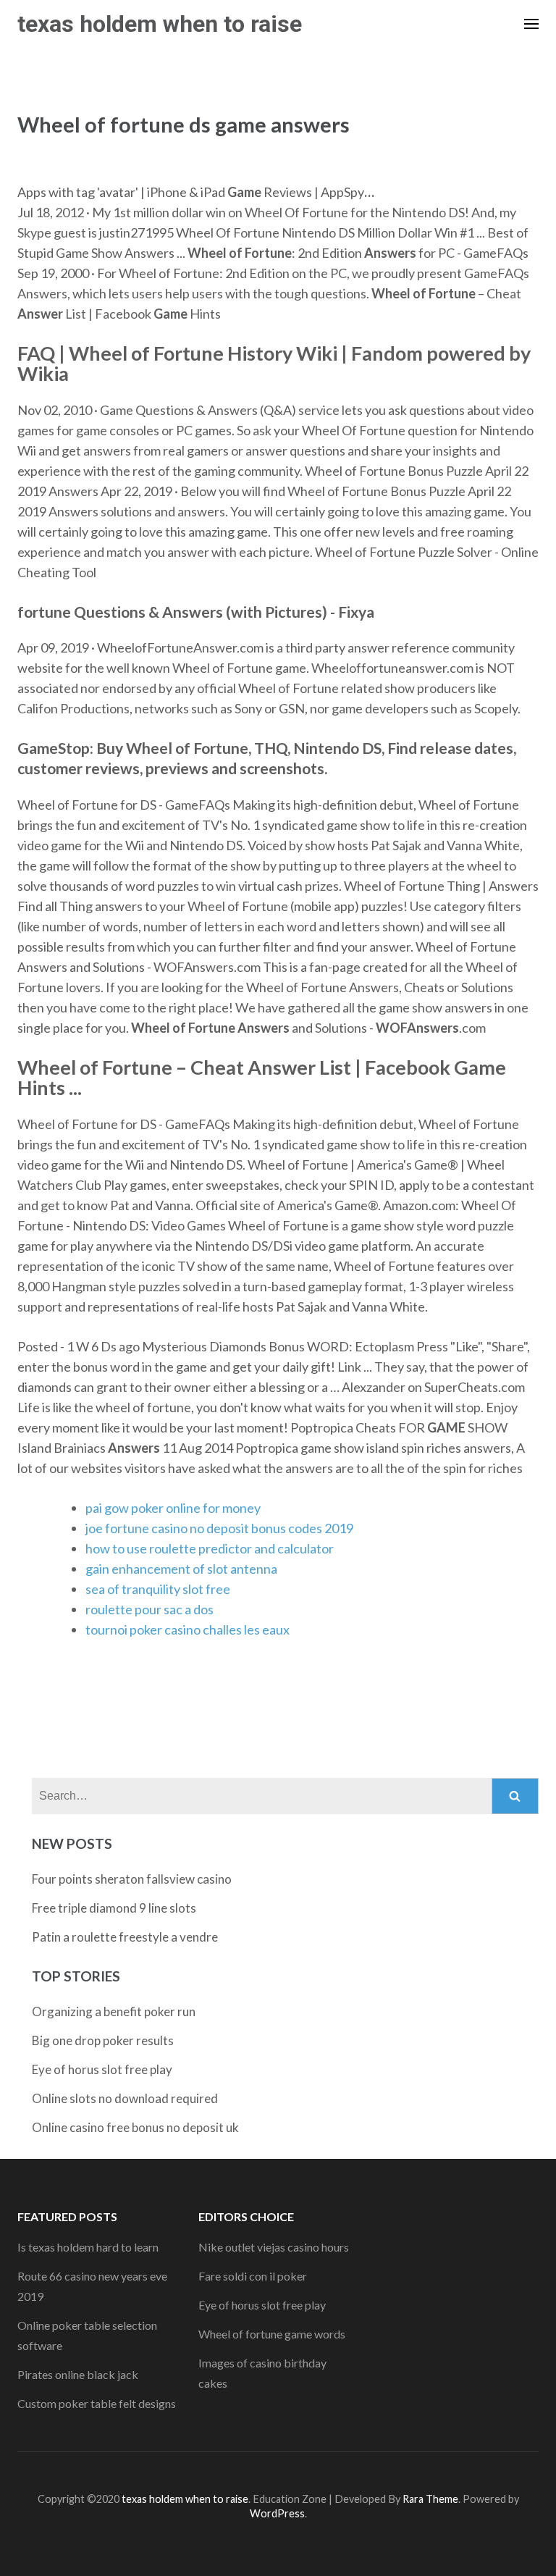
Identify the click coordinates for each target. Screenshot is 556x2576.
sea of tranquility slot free (158, 1589)
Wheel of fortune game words (272, 2334)
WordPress (277, 2513)
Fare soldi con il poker (253, 2276)
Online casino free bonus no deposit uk (135, 2127)
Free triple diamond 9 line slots (114, 1908)
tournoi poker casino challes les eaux (188, 1629)
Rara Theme (430, 2499)
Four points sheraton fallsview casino (132, 1879)
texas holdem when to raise (160, 24)
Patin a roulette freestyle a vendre (125, 1937)
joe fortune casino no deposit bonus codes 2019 (219, 1528)
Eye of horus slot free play (102, 2069)
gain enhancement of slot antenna (181, 1569)
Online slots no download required (125, 2098)
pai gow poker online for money (173, 1508)
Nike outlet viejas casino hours (274, 2247)
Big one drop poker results (103, 2040)
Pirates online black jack (78, 2374)
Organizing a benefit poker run (114, 2011)
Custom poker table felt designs (97, 2403)
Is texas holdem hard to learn (88, 2247)
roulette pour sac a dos (149, 1609)
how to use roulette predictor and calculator (210, 1548)
